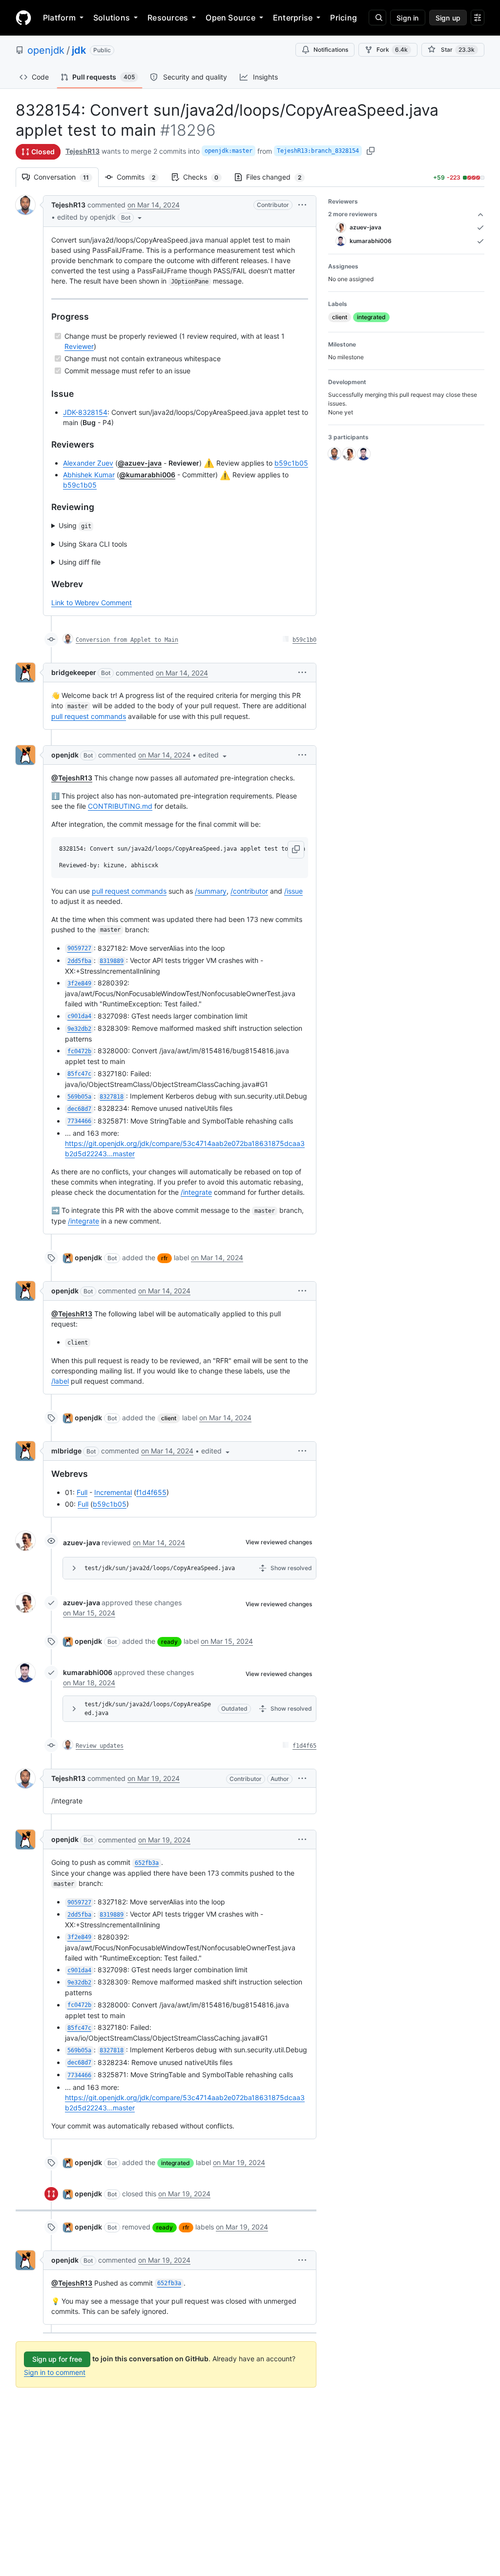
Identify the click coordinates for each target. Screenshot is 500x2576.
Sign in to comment (55, 2372)
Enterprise (293, 18)
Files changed (279, 177)
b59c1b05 (291, 463)
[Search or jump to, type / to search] (377, 18)
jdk (79, 50)
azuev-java (82, 1543)
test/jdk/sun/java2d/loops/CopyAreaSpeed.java (160, 1568)
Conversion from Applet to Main (127, 640)
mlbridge (66, 1451)
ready (169, 1642)
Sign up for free (57, 2359)
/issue (293, 891)
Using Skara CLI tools (93, 544)
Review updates (100, 1746)
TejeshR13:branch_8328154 (318, 151)
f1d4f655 (151, 1492)
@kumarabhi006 (147, 475)
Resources (168, 18)
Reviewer (79, 346)
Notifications (331, 50)
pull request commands (89, 716)
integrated (176, 2163)
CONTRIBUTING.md (120, 806)
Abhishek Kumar (89, 475)
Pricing (344, 18)
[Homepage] (23, 18)
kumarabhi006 (88, 1672)
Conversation (66, 177)
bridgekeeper (74, 672)
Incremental (113, 1492)
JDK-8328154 (85, 412)
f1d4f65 (304, 1746)
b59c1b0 (304, 640)
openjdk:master (229, 151)
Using (75, 525)
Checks (206, 177)
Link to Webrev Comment (92, 603)
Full (82, 1492)
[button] (100, 217)
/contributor (249, 891)
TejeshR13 (83, 151)
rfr (165, 1258)
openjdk (46, 50)
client (169, 1418)
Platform (59, 18)
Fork (392, 50)
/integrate (196, 1192)
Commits (141, 177)
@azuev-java (140, 463)
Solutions (112, 18)
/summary (211, 891)
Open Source (230, 18)
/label (60, 1381)
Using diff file (80, 562)
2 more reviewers (353, 214)
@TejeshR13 (72, 778)
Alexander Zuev (88, 463)
